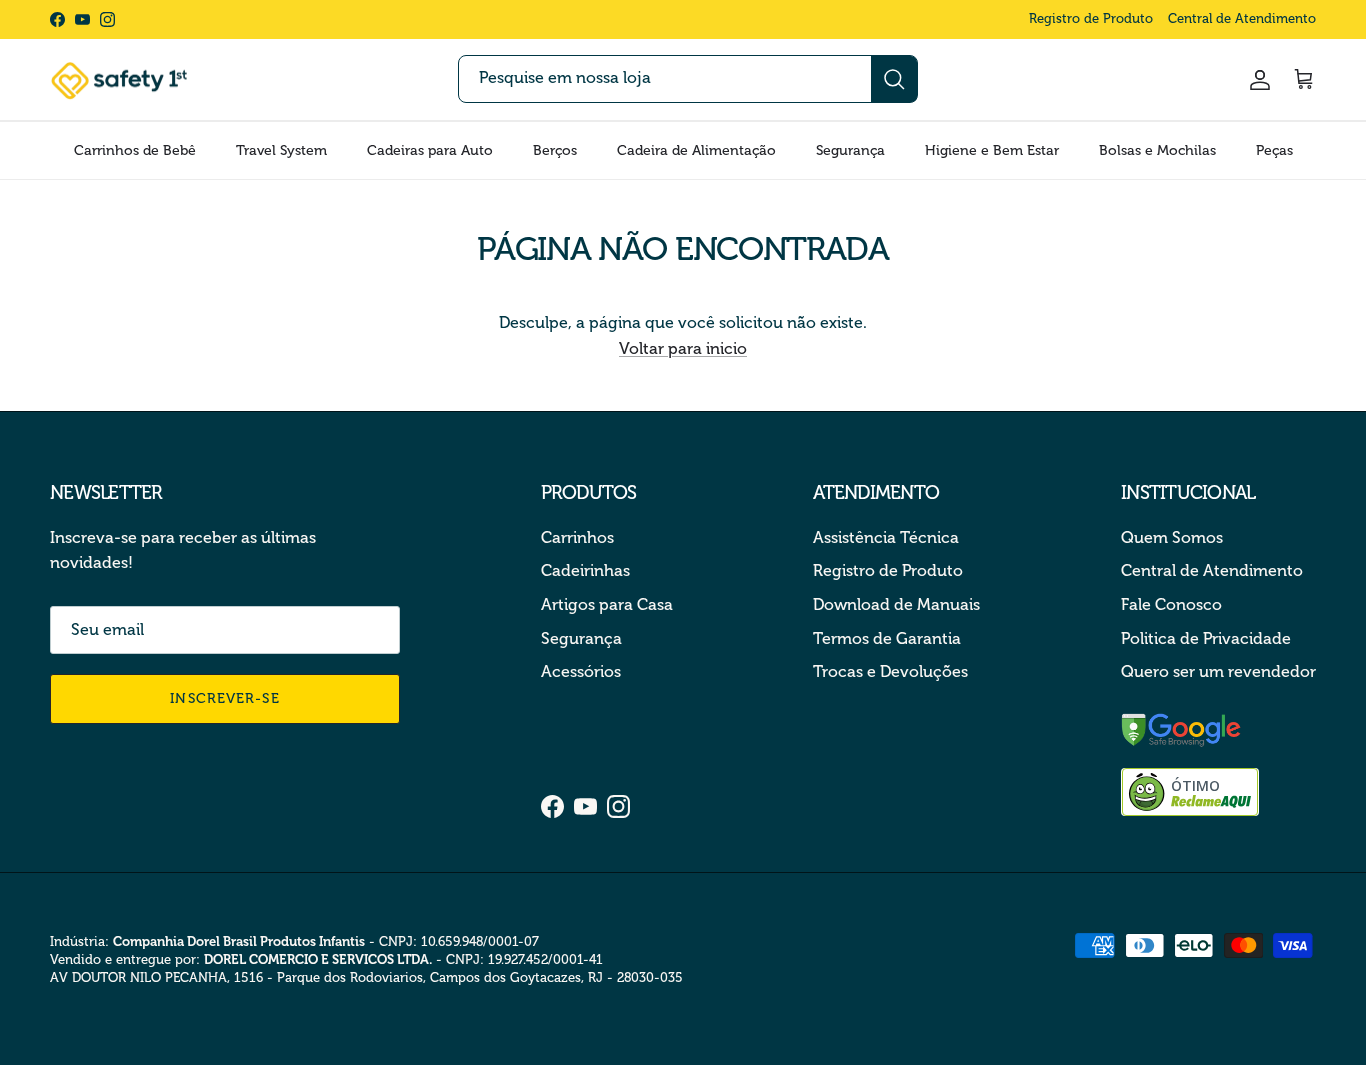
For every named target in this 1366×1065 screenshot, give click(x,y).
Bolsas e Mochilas (1157, 150)
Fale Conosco (1171, 604)
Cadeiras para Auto (430, 150)
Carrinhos (577, 537)
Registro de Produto (1091, 18)
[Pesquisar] (894, 79)
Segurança (850, 150)
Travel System (281, 150)
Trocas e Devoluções (890, 671)
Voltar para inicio (683, 348)
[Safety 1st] (120, 80)
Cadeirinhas (585, 570)
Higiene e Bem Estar (992, 150)
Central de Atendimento (1242, 18)
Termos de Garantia (887, 638)
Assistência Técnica (886, 537)
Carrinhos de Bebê (135, 150)
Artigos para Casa (607, 604)
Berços (555, 150)
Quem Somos (1172, 537)
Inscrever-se (224, 698)
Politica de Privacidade (1206, 638)
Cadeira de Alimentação (696, 150)
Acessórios (581, 671)
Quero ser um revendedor (1218, 671)
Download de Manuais (896, 604)
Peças (1274, 150)
